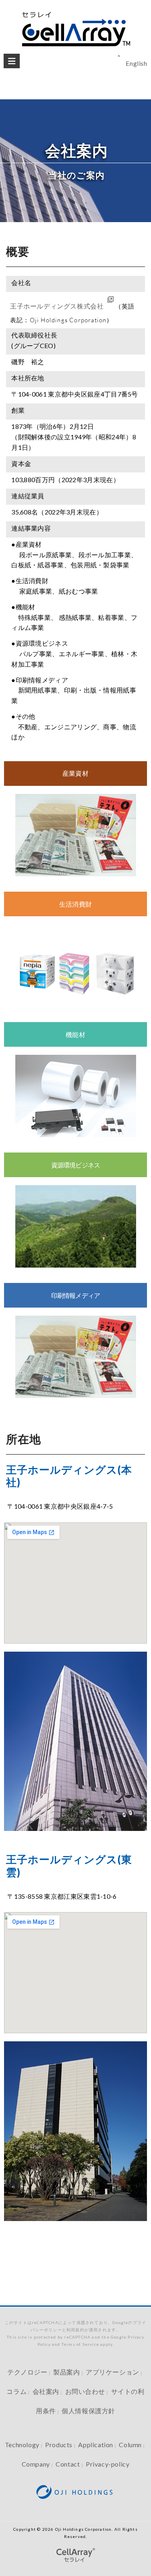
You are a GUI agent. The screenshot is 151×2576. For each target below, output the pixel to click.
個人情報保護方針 (88, 2411)
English (136, 63)
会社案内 (46, 2391)
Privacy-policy (108, 2464)
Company (36, 2464)
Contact (68, 2464)
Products (59, 2445)
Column (130, 2445)
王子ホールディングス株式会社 (57, 306)
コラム (17, 2391)
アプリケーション (113, 2372)
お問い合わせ (85, 2391)
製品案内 (66, 2372)
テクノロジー (27, 2372)
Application (96, 2445)
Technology (22, 2445)
